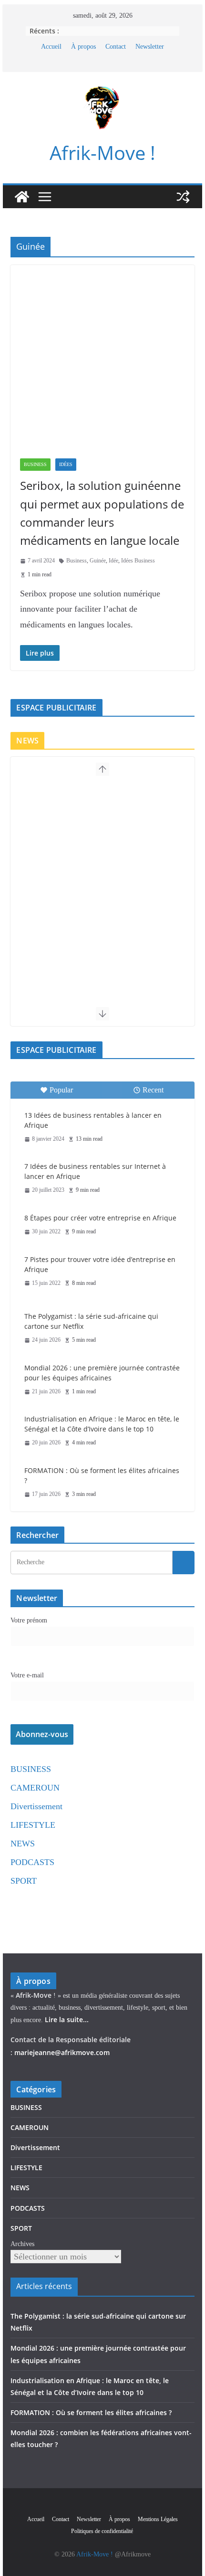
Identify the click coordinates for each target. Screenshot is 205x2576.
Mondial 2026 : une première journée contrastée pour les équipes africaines (102, 1373)
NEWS (23, 1844)
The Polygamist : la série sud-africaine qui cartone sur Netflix (91, 1321)
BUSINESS (35, 464)
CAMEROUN (35, 1788)
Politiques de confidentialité (103, 2531)
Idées (66, 464)
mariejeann (33, 2052)
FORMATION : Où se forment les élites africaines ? (102, 1475)
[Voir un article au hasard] (183, 197)
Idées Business (138, 561)
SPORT (24, 1881)
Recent (153, 1090)
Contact (116, 47)
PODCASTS (32, 1862)
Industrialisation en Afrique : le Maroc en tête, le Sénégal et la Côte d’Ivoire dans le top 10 (102, 1424)
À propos (83, 47)
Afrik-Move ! (102, 153)
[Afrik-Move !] (22, 197)
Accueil (51, 47)
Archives (22, 2244)
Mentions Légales (158, 2519)
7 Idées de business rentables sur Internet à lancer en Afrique (95, 1171)
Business (77, 561)
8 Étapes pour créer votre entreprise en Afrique (100, 1218)
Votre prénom (29, 1620)
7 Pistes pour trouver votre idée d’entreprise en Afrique (100, 1264)
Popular (61, 1090)
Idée (113, 561)
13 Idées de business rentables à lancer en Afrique (93, 1120)
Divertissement (36, 1806)
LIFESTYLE (33, 1825)
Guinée (98, 561)
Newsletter (150, 47)
